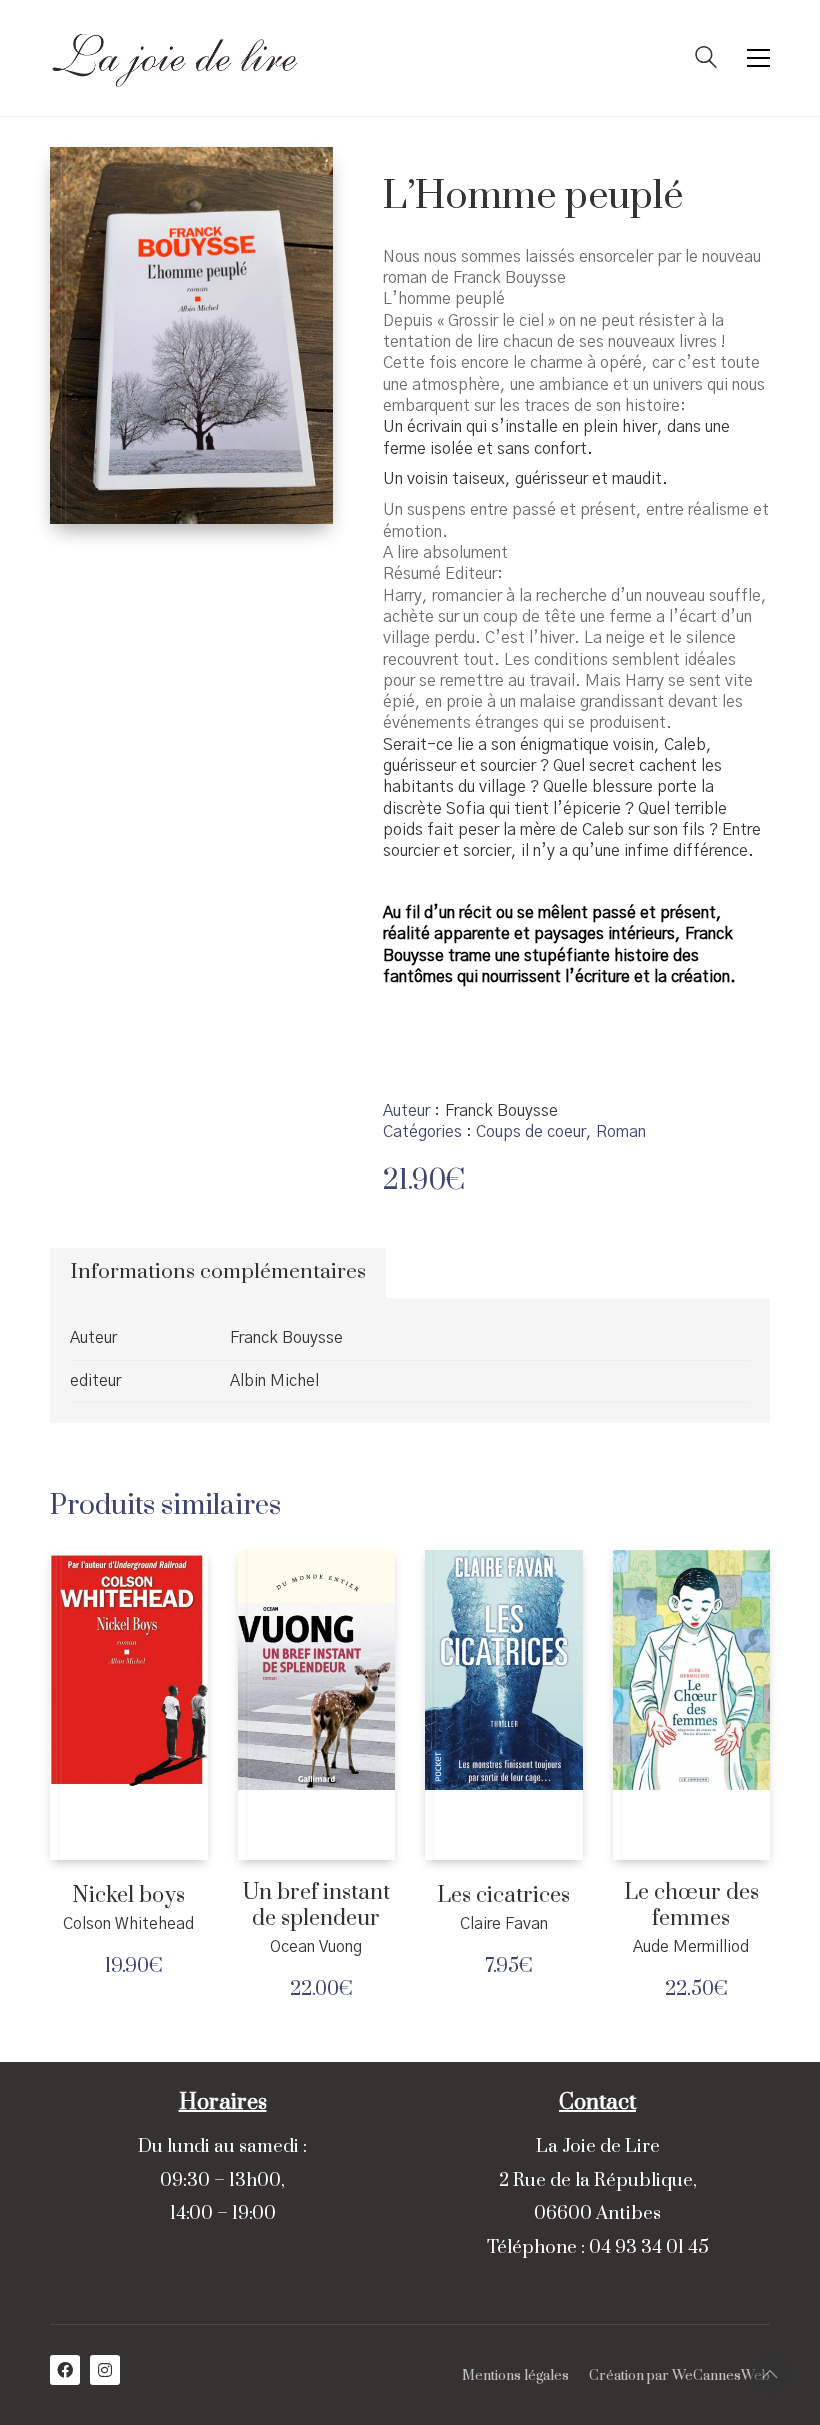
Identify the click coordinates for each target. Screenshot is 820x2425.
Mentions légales (515, 2376)
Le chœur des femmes (691, 1906)
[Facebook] (65, 2370)
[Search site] (706, 60)
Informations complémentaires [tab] (218, 1272)
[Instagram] (105, 2370)
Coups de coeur (531, 1132)
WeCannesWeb (721, 2376)
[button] (758, 58)
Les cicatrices (503, 1896)
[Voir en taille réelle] (81, 179)
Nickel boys (128, 1896)
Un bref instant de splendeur (316, 1906)
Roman (621, 1132)
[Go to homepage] (175, 58)
